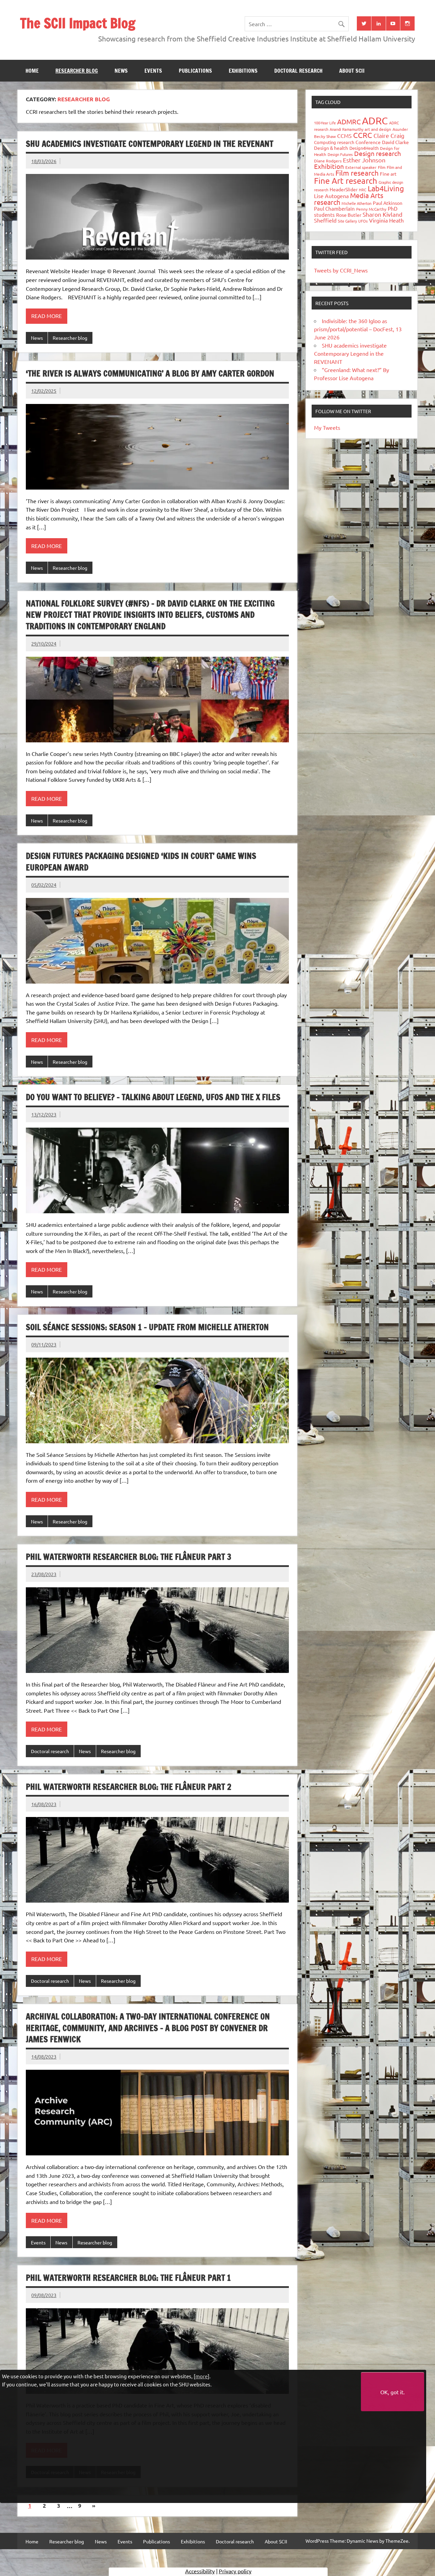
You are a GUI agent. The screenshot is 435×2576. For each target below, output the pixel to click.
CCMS (344, 136)
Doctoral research (298, 71)
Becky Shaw (325, 136)
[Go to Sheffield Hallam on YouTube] (393, 23)
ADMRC (349, 121)
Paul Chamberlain (334, 208)
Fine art (388, 174)
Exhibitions (243, 71)
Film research (357, 173)
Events (153, 71)
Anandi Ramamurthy (346, 129)
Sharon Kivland (382, 214)
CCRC (363, 135)
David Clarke (395, 142)
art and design (378, 129)
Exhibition (329, 166)
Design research (378, 153)
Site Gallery (347, 221)
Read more (47, 316)
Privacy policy (235, 2571)
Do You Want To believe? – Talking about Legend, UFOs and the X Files (153, 1097)
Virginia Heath (386, 220)
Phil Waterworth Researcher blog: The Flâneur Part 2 (129, 1787)
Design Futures (340, 154)
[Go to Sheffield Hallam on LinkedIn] (379, 23)
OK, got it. (393, 2392)
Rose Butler (349, 215)
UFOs (363, 221)
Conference (368, 142)
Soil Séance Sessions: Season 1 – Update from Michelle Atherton (147, 1327)
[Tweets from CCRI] (364, 23)
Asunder (400, 129)
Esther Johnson (364, 160)
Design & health (331, 148)
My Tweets (327, 427)
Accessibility (200, 2571)
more (202, 2376)
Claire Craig (389, 135)
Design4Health (364, 148)
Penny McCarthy (371, 209)
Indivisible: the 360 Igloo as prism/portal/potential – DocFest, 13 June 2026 (358, 329)
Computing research (334, 142)
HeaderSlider (344, 189)
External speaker (361, 167)
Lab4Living (386, 188)
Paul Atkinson (388, 203)
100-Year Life (325, 123)
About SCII (352, 71)
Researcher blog (77, 71)
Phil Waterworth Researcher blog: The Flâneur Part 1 (128, 2278)
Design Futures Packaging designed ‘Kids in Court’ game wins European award (141, 862)
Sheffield (325, 220)
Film (382, 167)
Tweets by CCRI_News (341, 270)
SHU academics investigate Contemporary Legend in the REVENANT (150, 144)
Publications (195, 71)
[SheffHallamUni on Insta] (407, 23)
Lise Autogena (331, 196)
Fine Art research (346, 181)
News (121, 71)
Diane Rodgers (328, 161)
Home (32, 71)
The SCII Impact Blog (78, 23)
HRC (363, 190)
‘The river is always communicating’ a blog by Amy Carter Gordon (150, 373)
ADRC (375, 121)
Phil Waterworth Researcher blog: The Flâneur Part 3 (129, 1557)
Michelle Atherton (356, 203)
